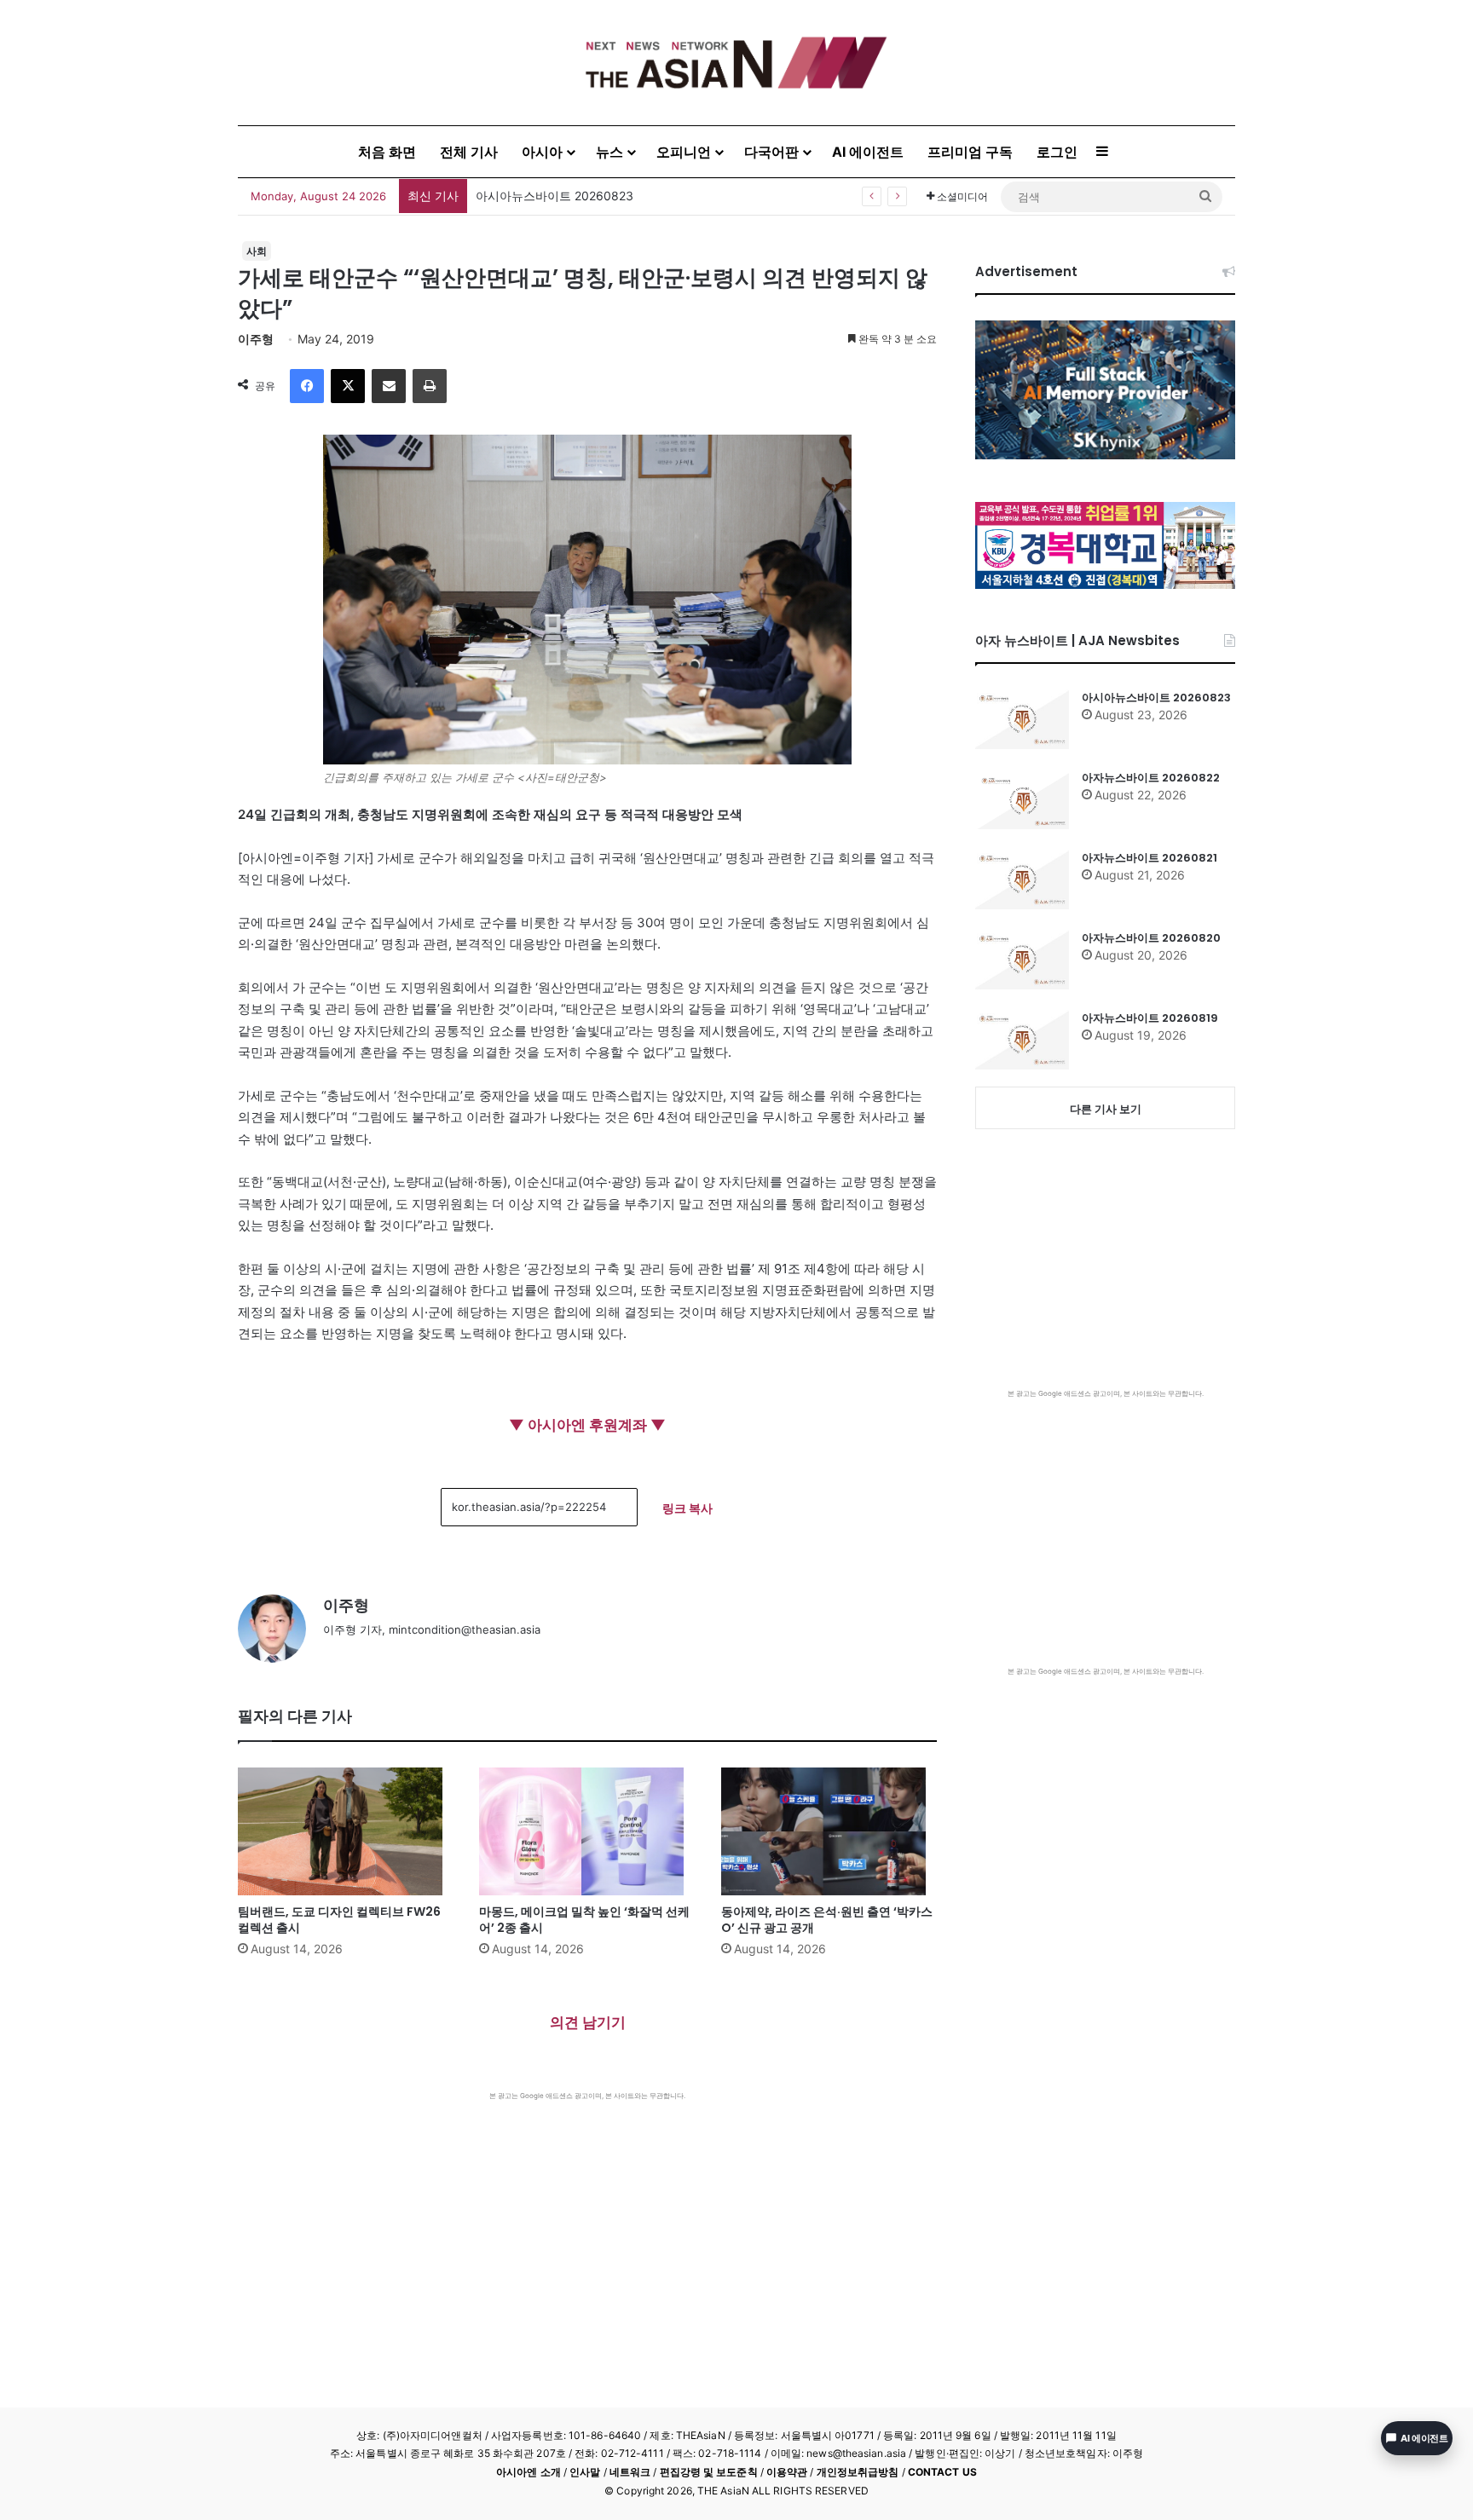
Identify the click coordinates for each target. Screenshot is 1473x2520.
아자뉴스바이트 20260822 (1151, 778)
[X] (348, 386)
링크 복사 (687, 1508)
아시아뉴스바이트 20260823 (1156, 698)
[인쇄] (430, 386)
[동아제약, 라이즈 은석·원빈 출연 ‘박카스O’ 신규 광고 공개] (829, 1831)
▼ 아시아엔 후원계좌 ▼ (587, 1425)
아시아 (542, 152)
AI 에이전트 (868, 152)
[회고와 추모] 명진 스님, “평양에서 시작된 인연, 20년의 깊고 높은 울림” (667, 196)
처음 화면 (387, 152)
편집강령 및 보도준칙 (709, 2472)
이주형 (256, 339)
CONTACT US (942, 2472)
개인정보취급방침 (858, 2472)
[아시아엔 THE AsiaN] (736, 63)
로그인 (1057, 152)
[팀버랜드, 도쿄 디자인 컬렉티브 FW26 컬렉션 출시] (346, 1831)
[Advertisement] (587, 2229)
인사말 (585, 2472)
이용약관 (787, 2472)
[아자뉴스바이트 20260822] (1022, 799)
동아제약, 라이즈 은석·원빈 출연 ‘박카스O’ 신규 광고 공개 (827, 1920)
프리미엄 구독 (970, 152)
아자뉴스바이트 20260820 (1151, 938)
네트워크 (630, 2472)
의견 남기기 (588, 2022)
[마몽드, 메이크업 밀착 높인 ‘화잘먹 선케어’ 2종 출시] (587, 1831)
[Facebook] (307, 386)
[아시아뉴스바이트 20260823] (1022, 719)
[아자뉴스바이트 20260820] (1022, 960)
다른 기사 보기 (1106, 1109)
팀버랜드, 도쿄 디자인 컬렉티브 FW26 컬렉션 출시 (339, 1920)
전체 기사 (469, 152)
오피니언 (684, 152)
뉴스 (609, 152)
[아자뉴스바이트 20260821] (1022, 879)
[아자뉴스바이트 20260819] (1022, 1040)
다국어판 (771, 152)
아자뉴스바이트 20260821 (1150, 858)
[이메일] (389, 386)
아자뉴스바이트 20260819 (1150, 1018)
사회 (257, 251)
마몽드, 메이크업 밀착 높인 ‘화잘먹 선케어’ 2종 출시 (584, 1920)
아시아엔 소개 (529, 2472)
